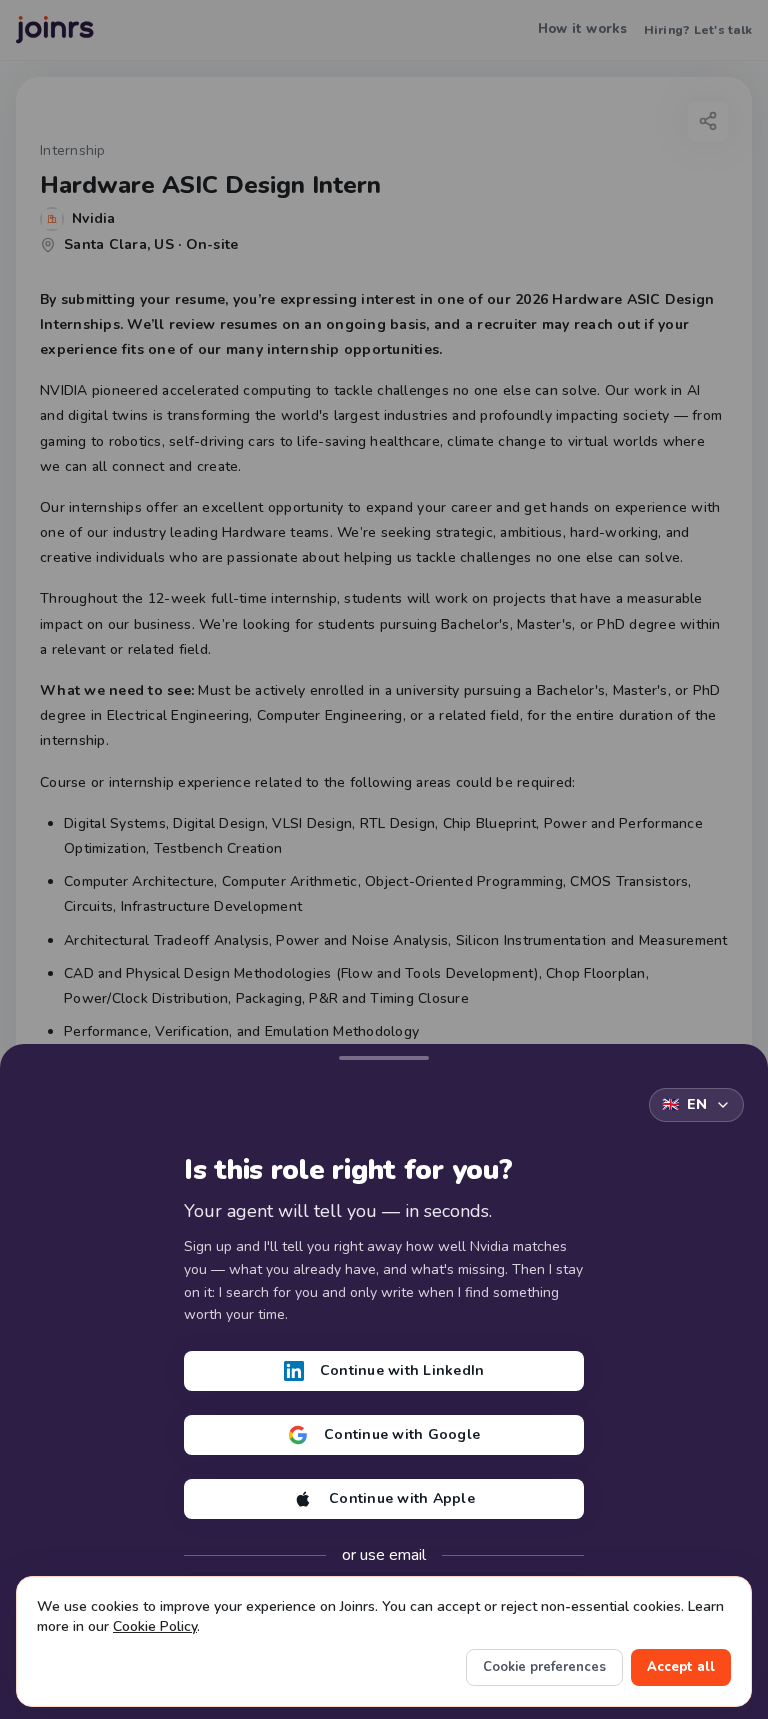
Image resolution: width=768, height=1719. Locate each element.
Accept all (681, 1667)
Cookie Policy (155, 1626)
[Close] (384, 1054)
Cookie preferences (544, 1667)
